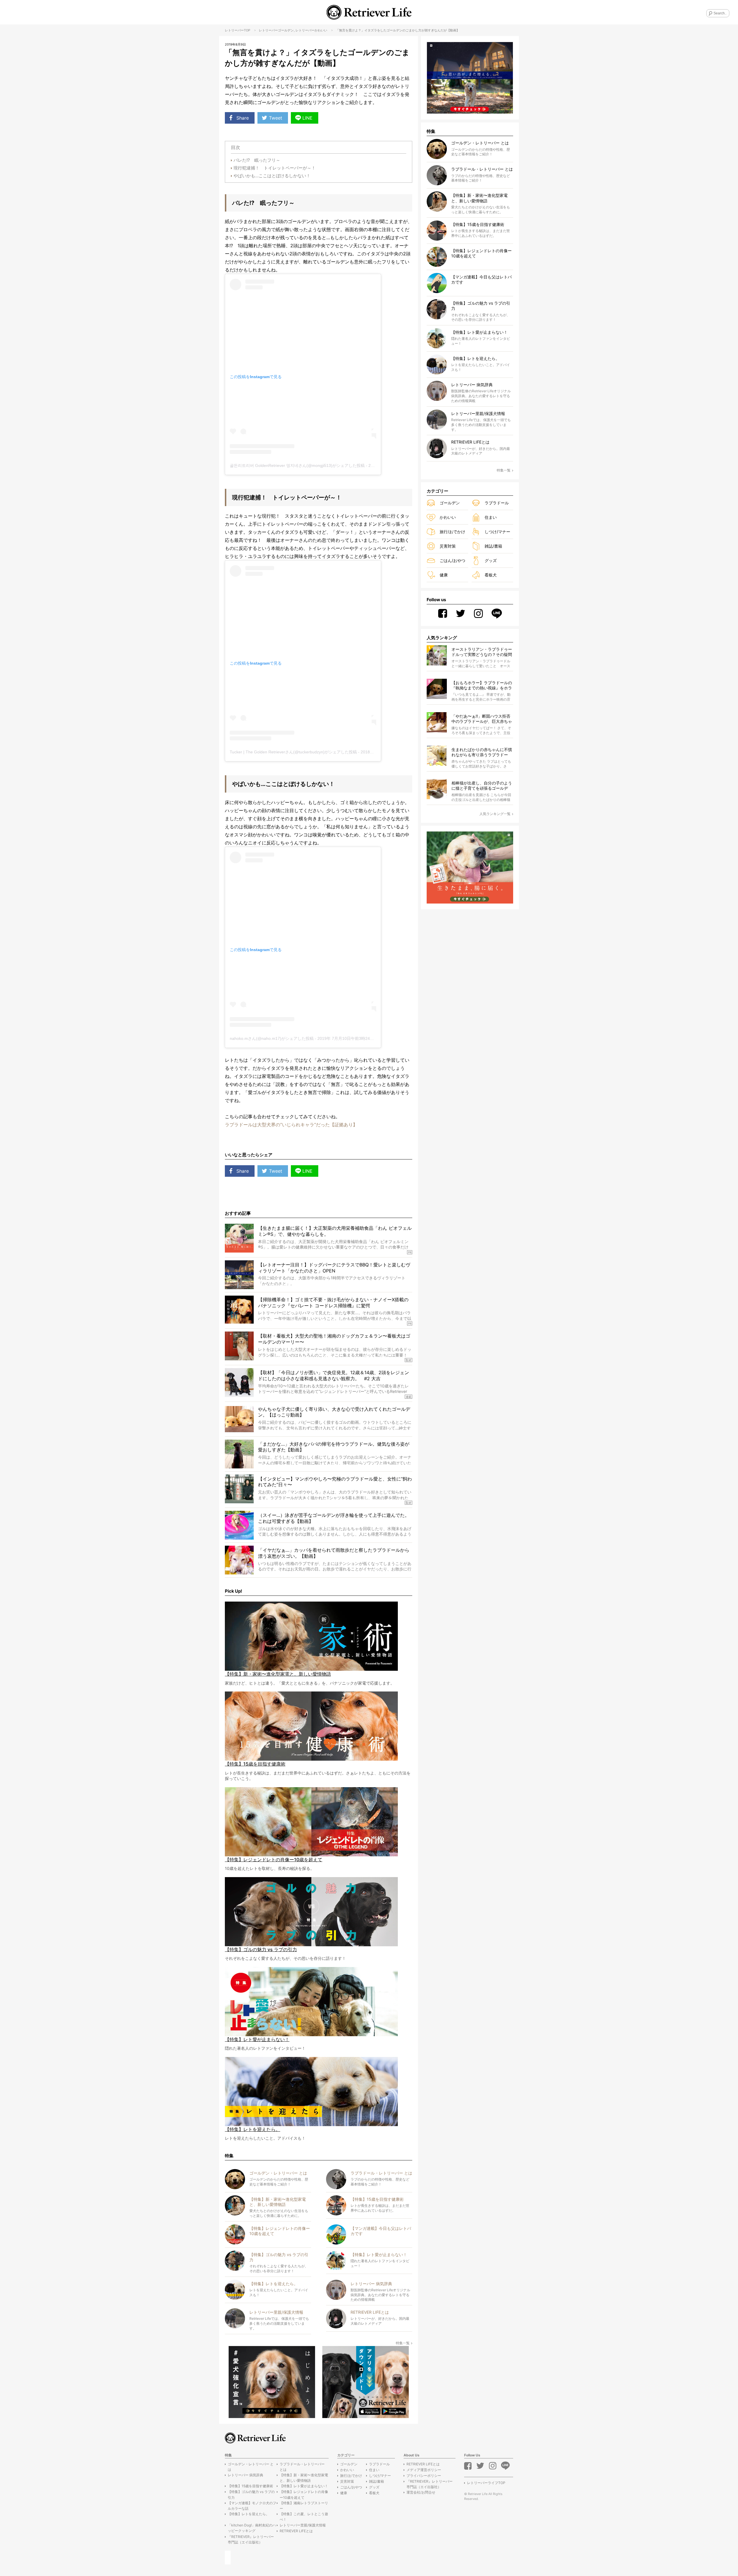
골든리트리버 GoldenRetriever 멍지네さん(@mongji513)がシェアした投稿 (297, 465)
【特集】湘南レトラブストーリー (304, 2506)
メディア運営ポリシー (424, 2470)
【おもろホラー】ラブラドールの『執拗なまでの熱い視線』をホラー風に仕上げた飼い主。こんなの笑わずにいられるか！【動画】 (482, 686)
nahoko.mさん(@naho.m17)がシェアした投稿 (272, 1038)
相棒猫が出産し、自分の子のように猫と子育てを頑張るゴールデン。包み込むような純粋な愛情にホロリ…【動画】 (482, 786)
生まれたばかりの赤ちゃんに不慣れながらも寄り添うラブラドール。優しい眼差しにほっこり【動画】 (482, 752)
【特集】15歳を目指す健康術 (250, 2486)
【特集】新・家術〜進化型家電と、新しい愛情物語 (304, 2478)
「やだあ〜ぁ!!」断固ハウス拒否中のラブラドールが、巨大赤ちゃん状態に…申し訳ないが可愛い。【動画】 (482, 719)
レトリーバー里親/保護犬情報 (303, 2525)
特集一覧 (403, 2343)
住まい (491, 517)
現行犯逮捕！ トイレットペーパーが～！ (275, 168)
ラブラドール (497, 503)
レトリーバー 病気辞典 (245, 2475)
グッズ (491, 560)
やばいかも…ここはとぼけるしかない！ (272, 176)
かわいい (321, 30)
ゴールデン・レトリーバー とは (251, 2467)
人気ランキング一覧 (495, 814)
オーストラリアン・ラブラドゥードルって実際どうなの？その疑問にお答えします (482, 652)
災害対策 (448, 546)
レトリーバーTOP (238, 30)
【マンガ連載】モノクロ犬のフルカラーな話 (252, 2506)
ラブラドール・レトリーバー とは (302, 2467)
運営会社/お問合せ (421, 2492)
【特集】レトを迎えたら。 (248, 2514)
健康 (444, 575)
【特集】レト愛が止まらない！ (304, 2486)
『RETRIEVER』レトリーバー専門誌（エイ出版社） (251, 2539)
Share (243, 118)
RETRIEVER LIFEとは (296, 2531)
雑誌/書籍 (493, 546)
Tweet (276, 118)
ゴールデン (286, 30)
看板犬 (491, 575)
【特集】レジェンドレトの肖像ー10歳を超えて (304, 2494)
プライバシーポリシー (424, 2476)
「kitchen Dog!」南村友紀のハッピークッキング (252, 2528)
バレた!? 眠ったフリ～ (259, 160)
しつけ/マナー (497, 532)
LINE (307, 118)
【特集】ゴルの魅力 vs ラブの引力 (251, 2494)
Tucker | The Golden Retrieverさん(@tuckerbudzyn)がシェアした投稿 (293, 752)
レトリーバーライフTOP (486, 2483)
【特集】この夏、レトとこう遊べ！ (304, 2517)
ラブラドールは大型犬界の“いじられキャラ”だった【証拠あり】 (291, 1125)
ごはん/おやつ (452, 560)
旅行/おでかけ (452, 532)
